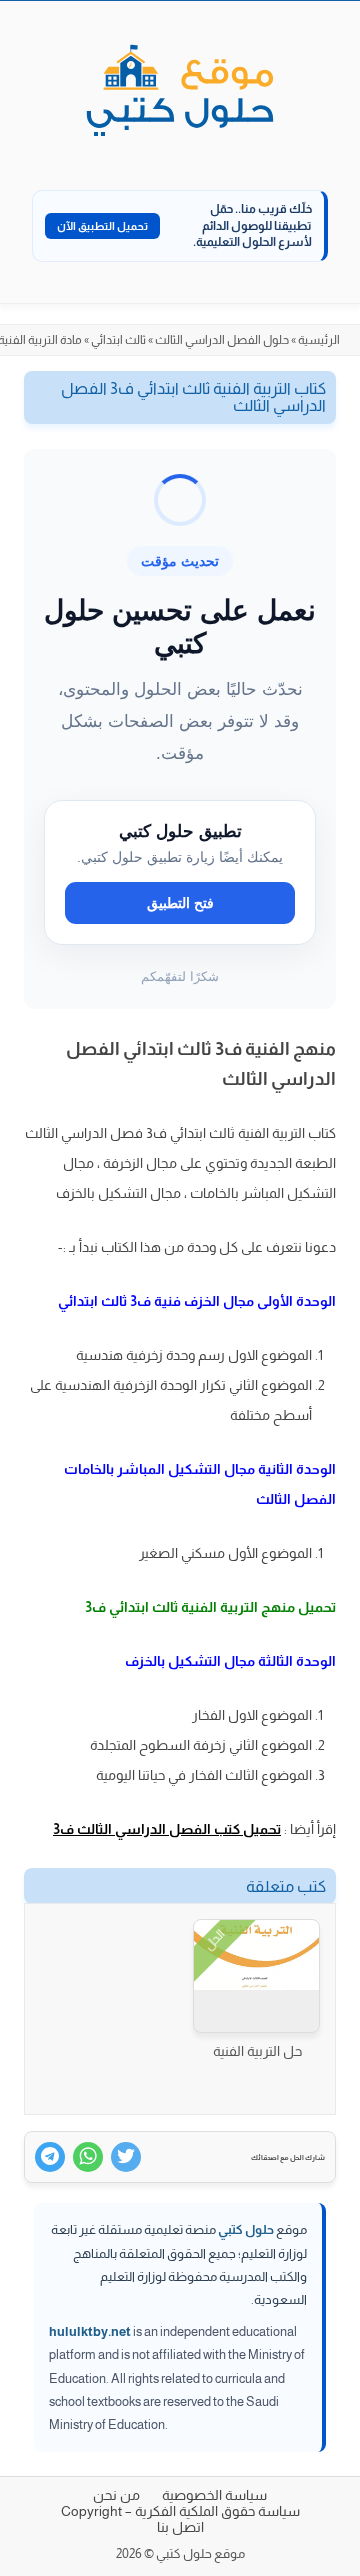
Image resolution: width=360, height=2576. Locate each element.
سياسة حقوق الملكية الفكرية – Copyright (180, 2511)
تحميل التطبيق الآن (102, 226)
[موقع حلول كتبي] (180, 92)
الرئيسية (319, 340)
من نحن (116, 2495)
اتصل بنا (180, 2527)
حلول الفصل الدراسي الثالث (222, 340)
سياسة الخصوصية (214, 2495)
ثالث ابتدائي (118, 340)
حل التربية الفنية (257, 2051)
